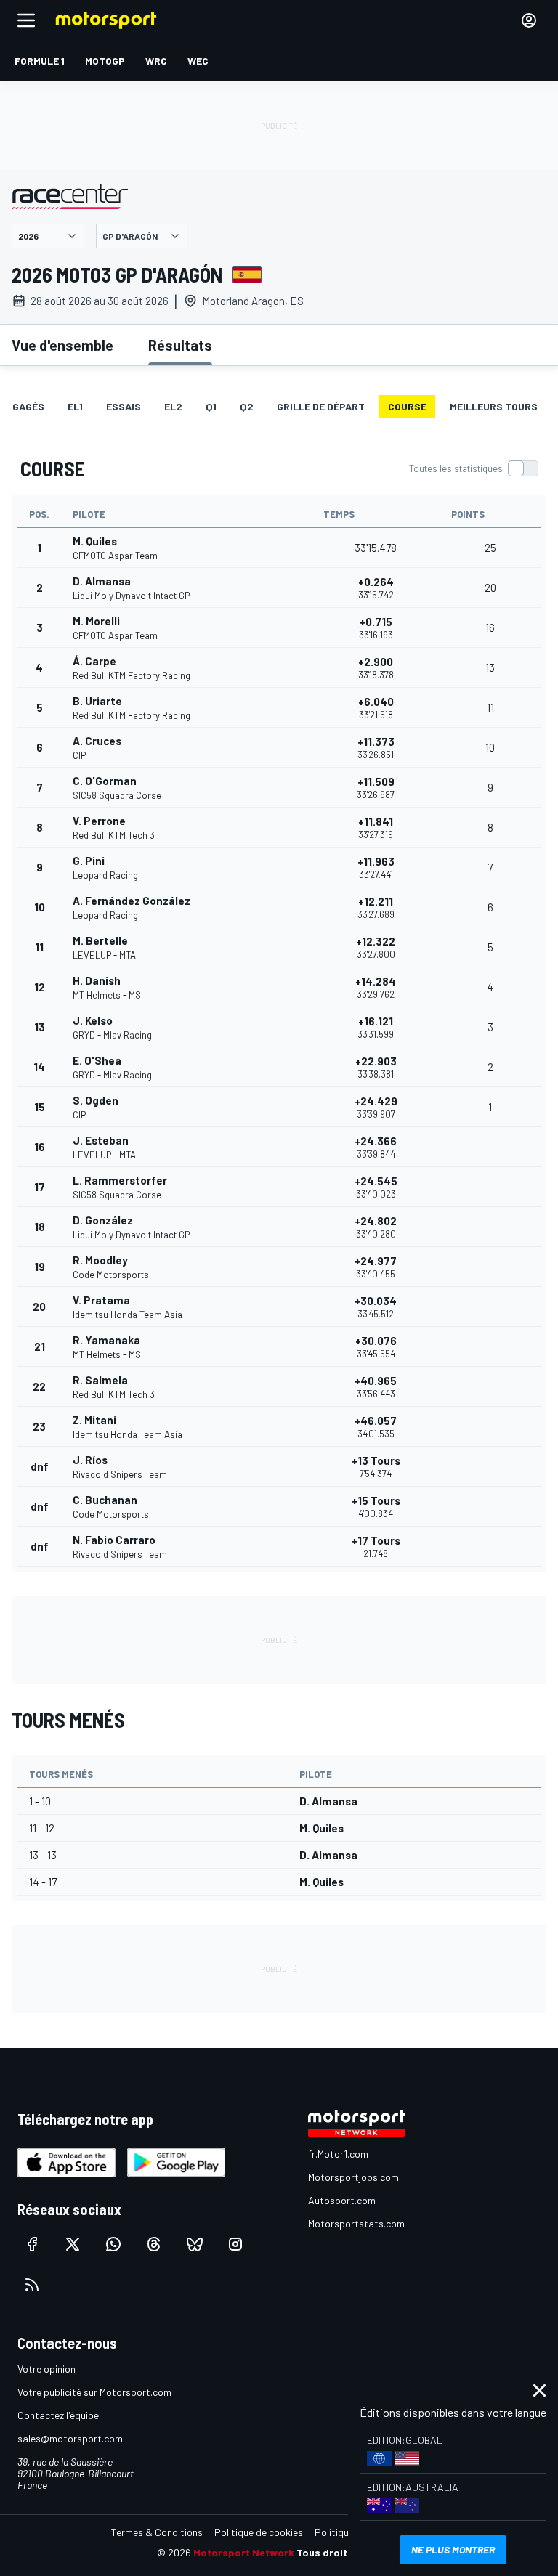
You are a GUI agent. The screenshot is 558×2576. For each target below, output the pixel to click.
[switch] (473, 468)
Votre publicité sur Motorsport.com (94, 2392)
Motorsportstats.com (356, 2223)
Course (407, 406)
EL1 (75, 406)
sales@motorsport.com (70, 2438)
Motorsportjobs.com (353, 2177)
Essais (124, 406)
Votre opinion (46, 2369)
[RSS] (32, 2285)
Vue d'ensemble (62, 345)
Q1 (211, 406)
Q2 (247, 406)
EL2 (173, 406)
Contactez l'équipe (58, 2415)
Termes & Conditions (157, 2532)
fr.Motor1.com (338, 2154)
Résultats (180, 345)
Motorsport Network (244, 2552)
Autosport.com (342, 2200)
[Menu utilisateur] (529, 20)
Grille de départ (321, 406)
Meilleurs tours (494, 406)
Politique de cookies (259, 2532)
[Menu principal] (26, 20)
